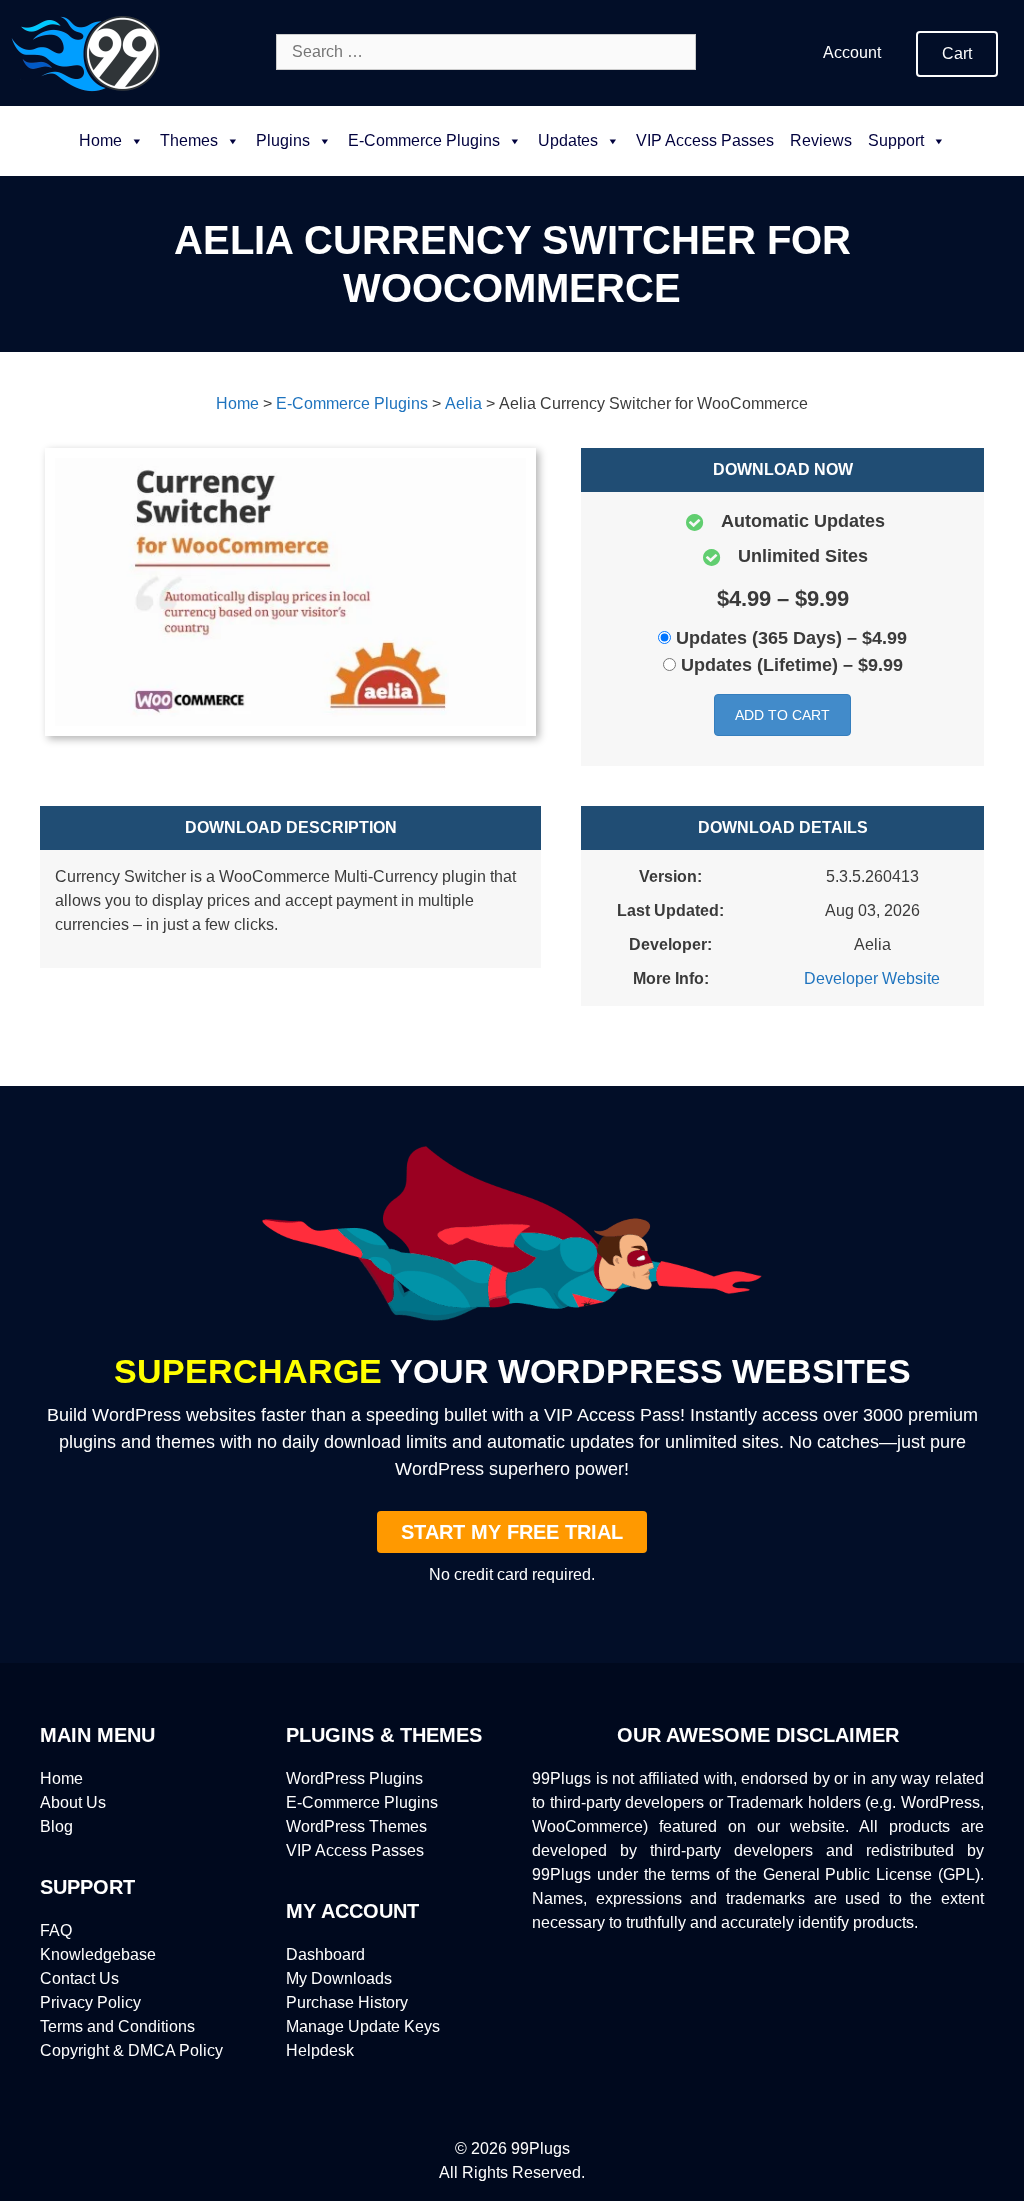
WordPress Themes (356, 1826)
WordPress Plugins (354, 1778)
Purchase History (347, 2002)
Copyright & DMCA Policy (131, 2050)
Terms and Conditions (117, 2026)
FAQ (56, 1930)
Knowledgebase (98, 1954)
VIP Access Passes (705, 140)
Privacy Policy (90, 2002)
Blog (56, 1826)
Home (100, 140)
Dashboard (325, 1954)
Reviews (821, 140)
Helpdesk (320, 2050)
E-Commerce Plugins (362, 1802)
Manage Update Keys (363, 2026)
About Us (73, 1802)
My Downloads (339, 1978)
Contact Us (79, 1978)
